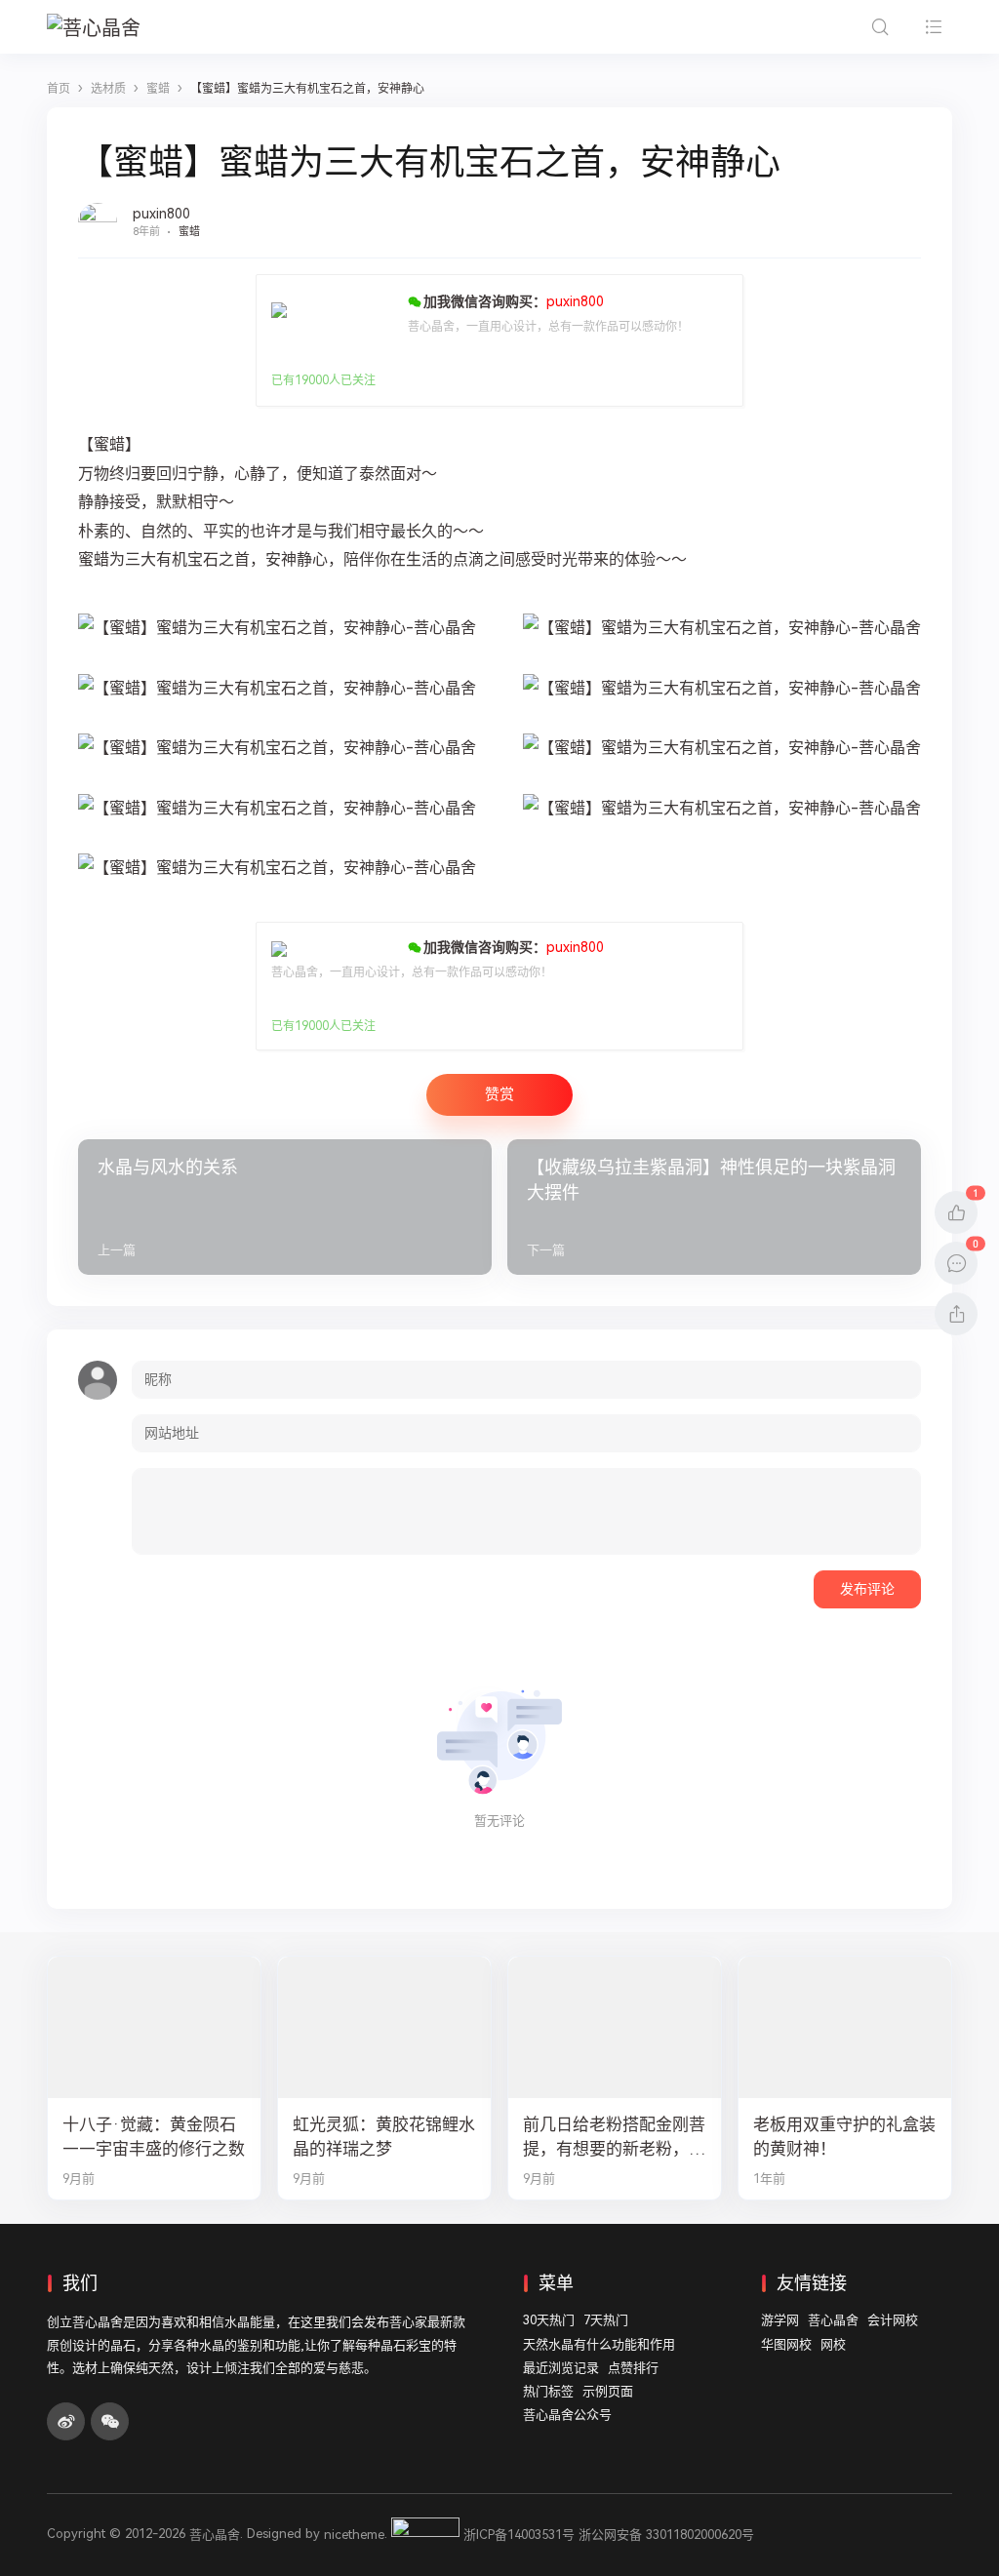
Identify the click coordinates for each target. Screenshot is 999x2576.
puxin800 (161, 214)
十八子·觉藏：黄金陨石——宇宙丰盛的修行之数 (154, 2137)
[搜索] (879, 27)
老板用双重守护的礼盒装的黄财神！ (844, 2137)
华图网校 (786, 2344)
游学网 (780, 2320)
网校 (833, 2344)
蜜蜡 (189, 232)
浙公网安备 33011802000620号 (666, 2535)
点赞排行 (633, 2368)
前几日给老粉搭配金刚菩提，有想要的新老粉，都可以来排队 (614, 2138)
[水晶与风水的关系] (285, 1208)
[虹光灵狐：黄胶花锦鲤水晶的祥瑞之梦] (384, 2027)
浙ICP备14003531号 (519, 2535)
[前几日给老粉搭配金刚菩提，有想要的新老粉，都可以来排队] (615, 2027)
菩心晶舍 (833, 2320)
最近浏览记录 (561, 2368)
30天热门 (549, 2320)
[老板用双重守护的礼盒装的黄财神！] (845, 2027)
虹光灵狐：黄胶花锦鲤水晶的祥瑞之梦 (384, 2137)
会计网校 (893, 2320)
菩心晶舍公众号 (567, 2415)
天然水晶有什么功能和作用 (599, 2344)
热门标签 (548, 2391)
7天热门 (606, 2320)
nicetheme (354, 2535)
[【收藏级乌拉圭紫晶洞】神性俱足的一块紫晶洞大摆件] (714, 1208)
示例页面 (608, 2391)
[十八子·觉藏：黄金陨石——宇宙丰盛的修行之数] (154, 2027)
